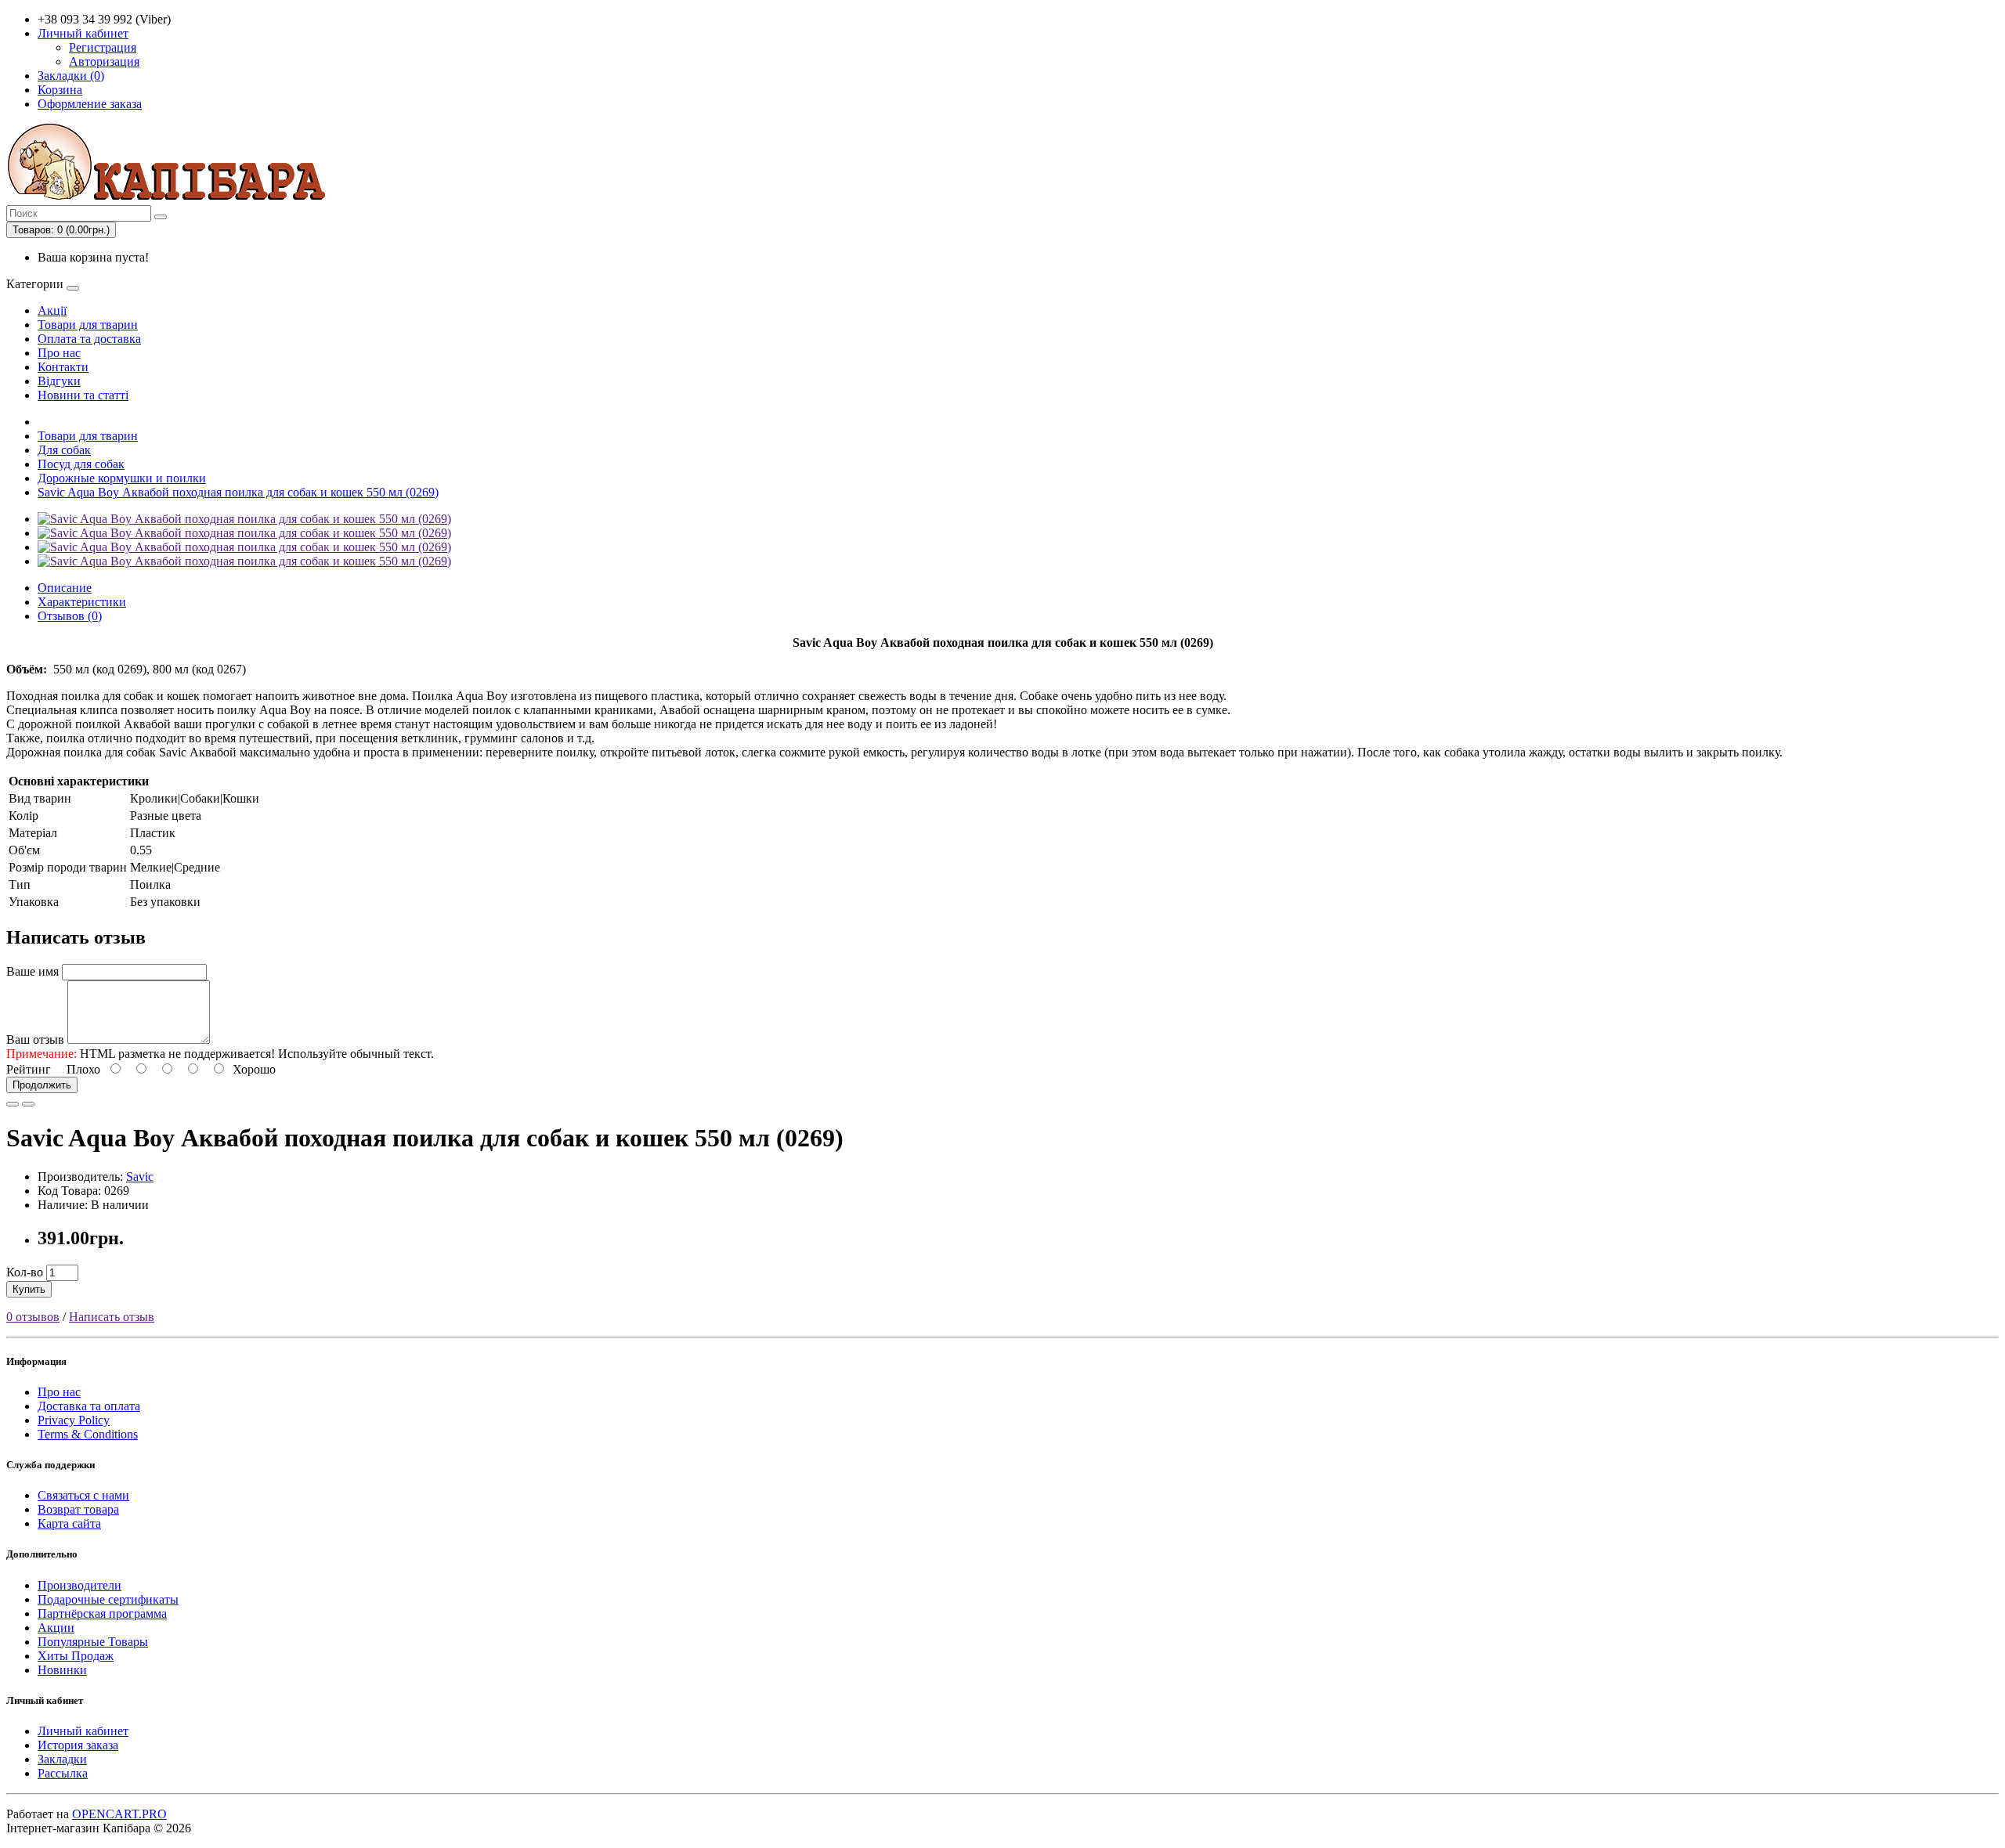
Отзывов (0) (70, 616)
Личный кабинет (83, 1731)
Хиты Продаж (76, 1656)
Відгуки (59, 381)
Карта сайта (69, 1523)
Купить (29, 1289)
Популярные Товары (93, 1642)
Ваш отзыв (35, 1039)
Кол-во (25, 1272)
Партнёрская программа (102, 1613)
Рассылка (63, 1773)
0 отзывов (33, 1317)
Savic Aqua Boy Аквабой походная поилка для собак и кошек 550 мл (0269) (238, 492)
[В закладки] (13, 1104)
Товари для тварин (88, 325)
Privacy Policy (74, 1420)
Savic (140, 1177)
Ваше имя (33, 971)
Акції (52, 310)
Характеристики (82, 602)
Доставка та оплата (89, 1406)
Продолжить (42, 1085)
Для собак (64, 450)
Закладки (62, 1759)
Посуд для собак (81, 464)
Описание (65, 588)
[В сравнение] (28, 1104)
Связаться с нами (83, 1495)
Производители (79, 1585)
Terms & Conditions (88, 1434)
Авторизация (104, 61)
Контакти (63, 367)
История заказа (78, 1745)
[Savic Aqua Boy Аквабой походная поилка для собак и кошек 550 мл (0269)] (244, 519)
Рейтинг (29, 1069)
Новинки (62, 1670)
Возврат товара (78, 1509)
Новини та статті (83, 395)
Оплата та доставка (89, 339)
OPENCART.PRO (119, 1814)
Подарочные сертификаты (108, 1599)
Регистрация (103, 47)
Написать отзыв (112, 1317)
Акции (56, 1628)
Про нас (59, 353)
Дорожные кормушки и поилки (122, 478)
